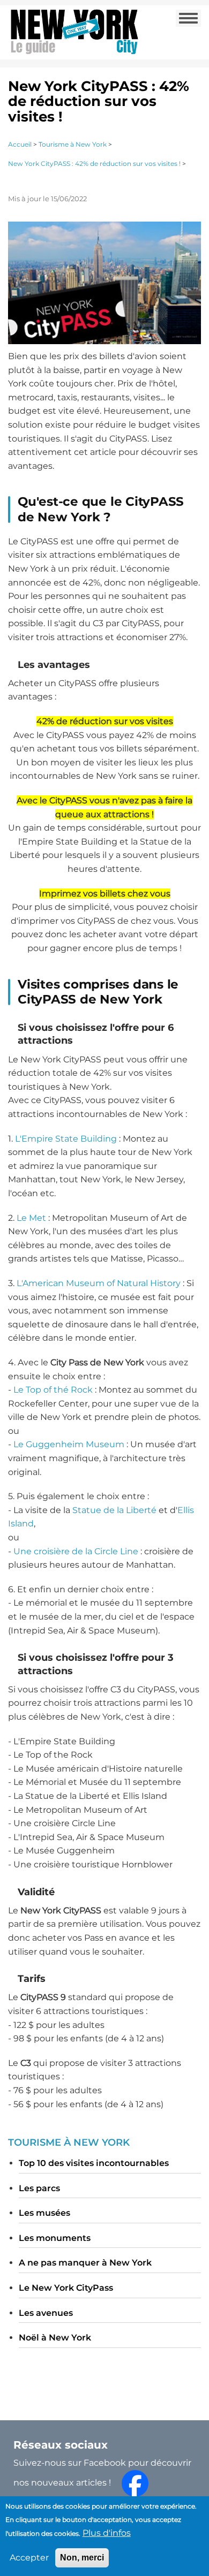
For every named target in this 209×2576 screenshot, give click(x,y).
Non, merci (82, 2558)
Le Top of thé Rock (53, 1390)
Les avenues (46, 2313)
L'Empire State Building (66, 1139)
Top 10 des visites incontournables (94, 2163)
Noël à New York (55, 2338)
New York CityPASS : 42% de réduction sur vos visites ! (94, 164)
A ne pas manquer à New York (85, 2263)
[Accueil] (74, 31)
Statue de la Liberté (114, 1510)
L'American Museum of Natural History (99, 1283)
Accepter (29, 2558)
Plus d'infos (107, 2533)
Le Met (31, 1218)
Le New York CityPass (66, 2288)
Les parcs (39, 2188)
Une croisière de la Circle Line (76, 1551)
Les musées (44, 2213)
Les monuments (55, 2238)
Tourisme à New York (73, 144)
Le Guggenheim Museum (69, 1444)
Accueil (20, 144)
